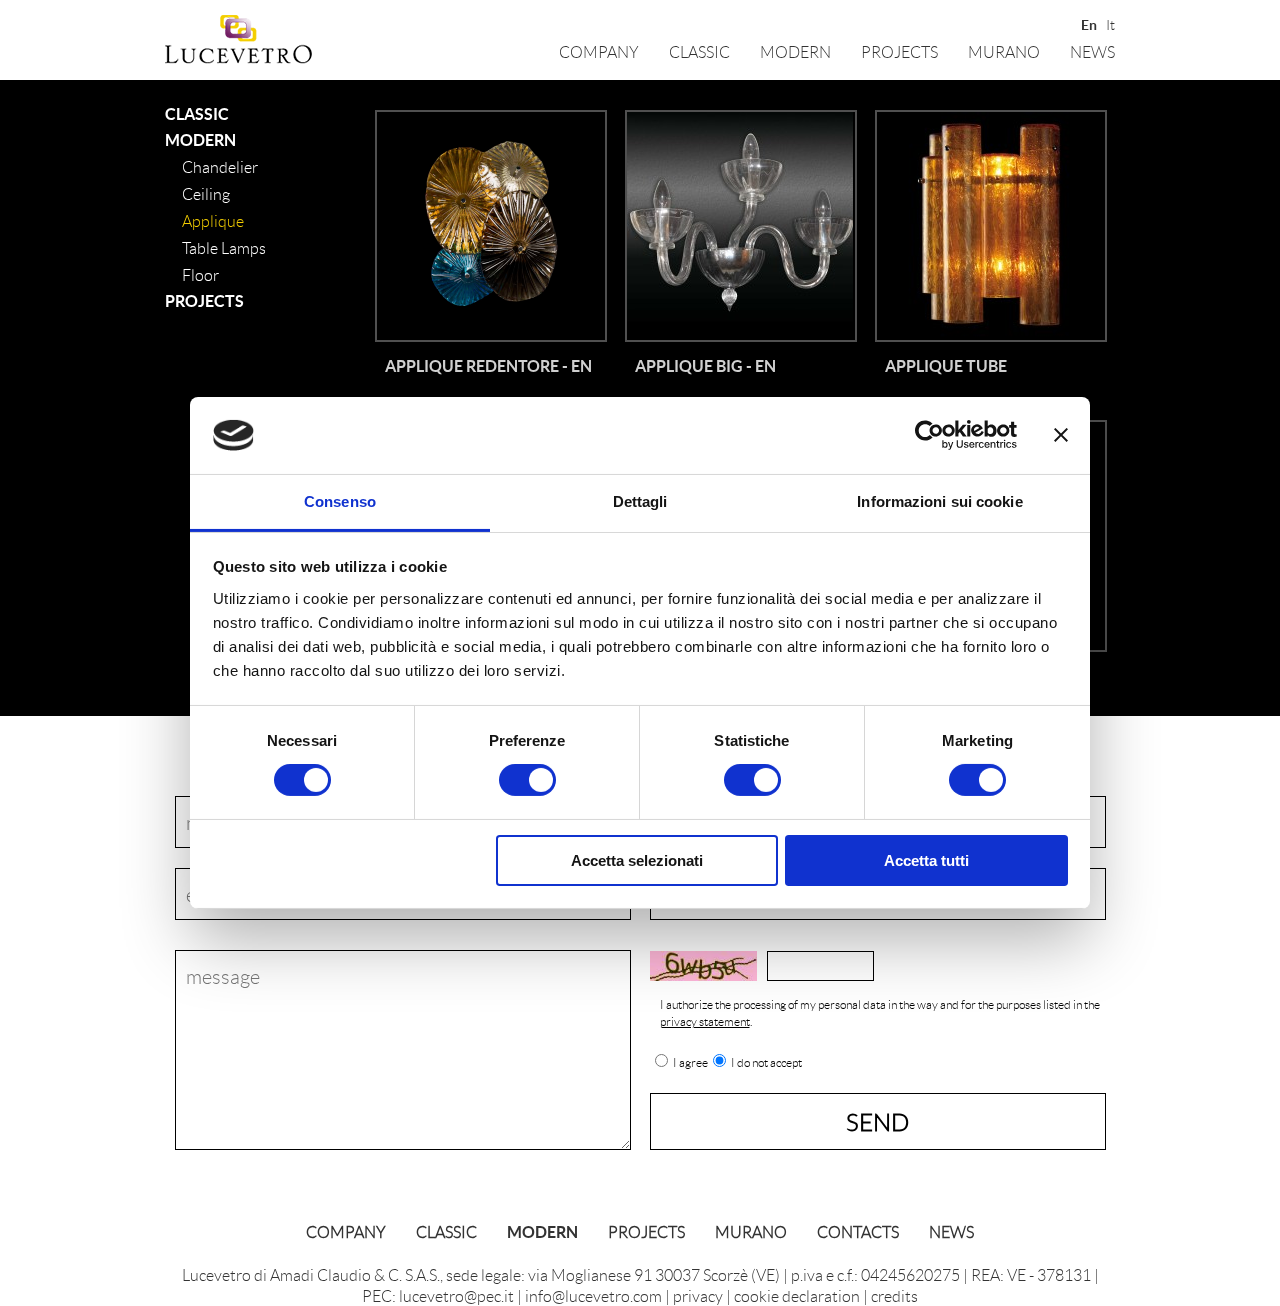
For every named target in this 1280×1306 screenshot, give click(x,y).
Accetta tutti (926, 860)
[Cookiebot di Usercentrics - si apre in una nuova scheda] (929, 435)
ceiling (206, 193)
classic (699, 51)
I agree (690, 1063)
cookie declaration (797, 1295)
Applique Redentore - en (488, 365)
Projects (899, 51)
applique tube (946, 365)
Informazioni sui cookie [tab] (939, 501)
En (1087, 23)
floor (200, 274)
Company (599, 51)
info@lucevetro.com (593, 1295)
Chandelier (220, 166)
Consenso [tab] (340, 501)
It (1110, 23)
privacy (698, 1295)
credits (894, 1295)
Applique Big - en (705, 365)
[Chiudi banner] (1061, 435)
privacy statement (705, 1021)
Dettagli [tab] (640, 501)
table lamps (224, 247)
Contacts (858, 1231)
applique (213, 220)
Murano (1004, 51)
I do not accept (766, 1063)
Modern (795, 51)
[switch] (527, 780)
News (1092, 51)
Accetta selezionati (637, 860)
